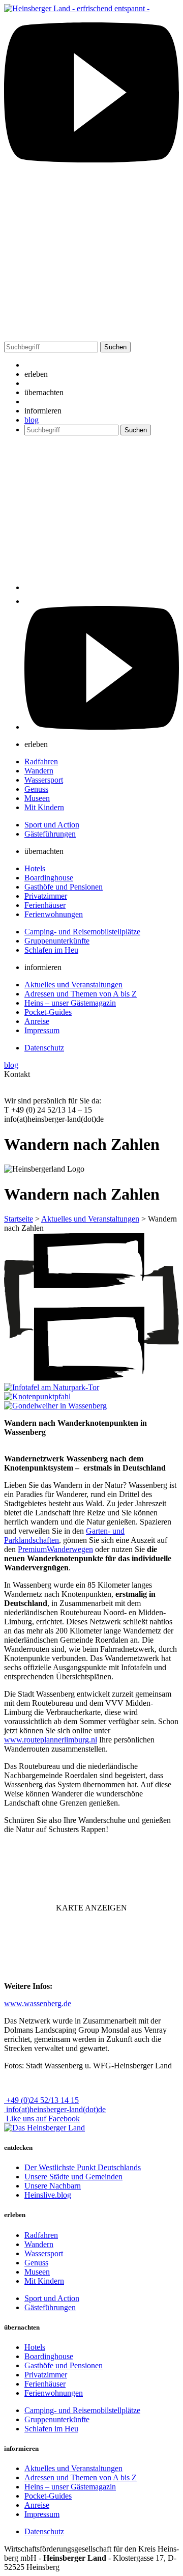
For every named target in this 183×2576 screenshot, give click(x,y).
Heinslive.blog (48, 2195)
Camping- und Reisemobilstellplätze (82, 932)
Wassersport (44, 780)
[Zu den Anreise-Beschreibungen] (44, 2128)
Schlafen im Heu (51, 950)
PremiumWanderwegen (55, 1549)
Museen (37, 798)
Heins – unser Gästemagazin (70, 1003)
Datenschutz (44, 1048)
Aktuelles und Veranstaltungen (73, 985)
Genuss (36, 789)
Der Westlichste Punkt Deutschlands (83, 2167)
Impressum (42, 1030)
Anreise (37, 1021)
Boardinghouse (49, 878)
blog (32, 420)
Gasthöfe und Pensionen (64, 887)
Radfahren (41, 761)
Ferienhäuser (45, 905)
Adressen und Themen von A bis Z (81, 994)
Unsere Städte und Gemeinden (73, 2177)
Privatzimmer (46, 896)
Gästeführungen (50, 834)
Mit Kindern (44, 807)
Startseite (19, 1219)
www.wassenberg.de (38, 2003)
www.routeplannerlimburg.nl (51, 1740)
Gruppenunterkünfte (57, 941)
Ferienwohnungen (54, 914)
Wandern (39, 771)
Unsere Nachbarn (53, 2186)
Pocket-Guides (48, 1012)
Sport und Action (52, 825)
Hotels (35, 868)
